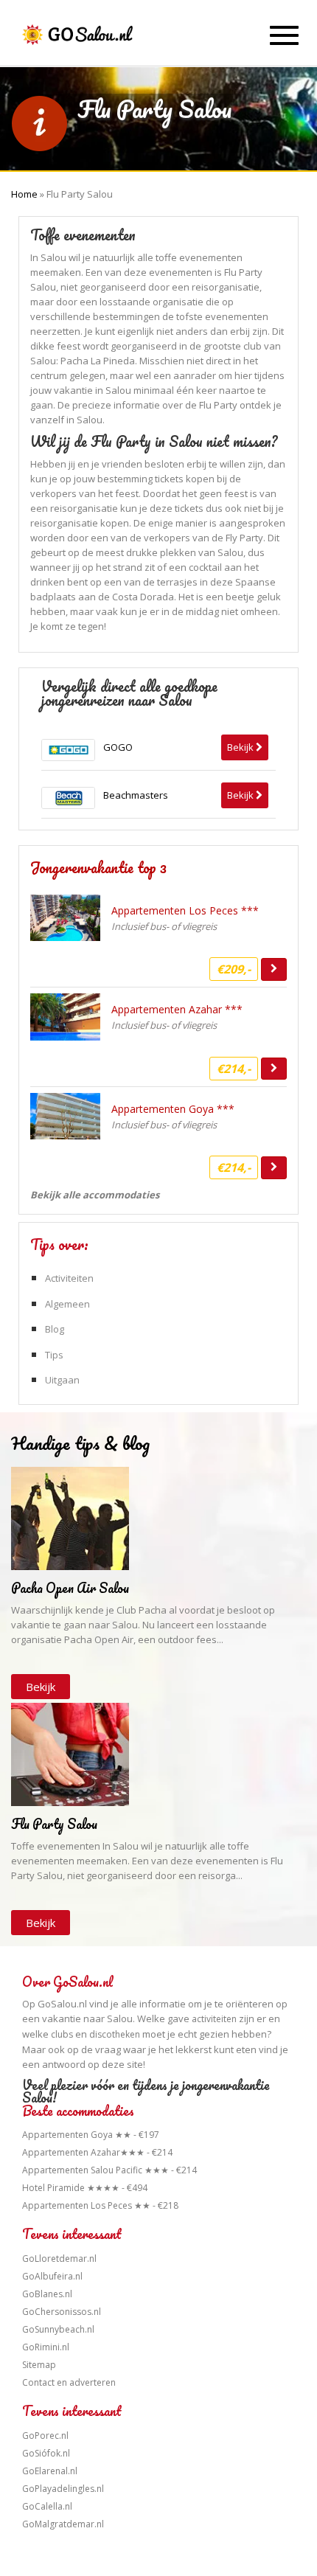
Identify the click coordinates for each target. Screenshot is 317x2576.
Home (24, 194)
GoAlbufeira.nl (52, 2276)
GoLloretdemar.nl (59, 2259)
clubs (62, 2034)
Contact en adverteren (69, 2382)
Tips (54, 1355)
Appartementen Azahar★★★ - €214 (97, 2152)
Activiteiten (69, 1278)
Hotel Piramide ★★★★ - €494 (85, 2188)
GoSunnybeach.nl (58, 2329)
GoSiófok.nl (46, 2453)
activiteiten (214, 2019)
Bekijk (41, 1687)
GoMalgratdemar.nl (63, 2524)
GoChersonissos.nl (62, 2312)
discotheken (115, 2034)
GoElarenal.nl (50, 2471)
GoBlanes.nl (47, 2294)
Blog (55, 1329)
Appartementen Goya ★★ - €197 (91, 2135)
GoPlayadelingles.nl (63, 2489)
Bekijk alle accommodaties (95, 1195)
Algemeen (67, 1304)
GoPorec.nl (45, 2436)
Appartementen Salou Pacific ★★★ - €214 (109, 2170)
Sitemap (39, 2365)
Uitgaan (62, 1380)
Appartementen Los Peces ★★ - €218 (100, 2205)
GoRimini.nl (46, 2347)
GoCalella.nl (47, 2506)
